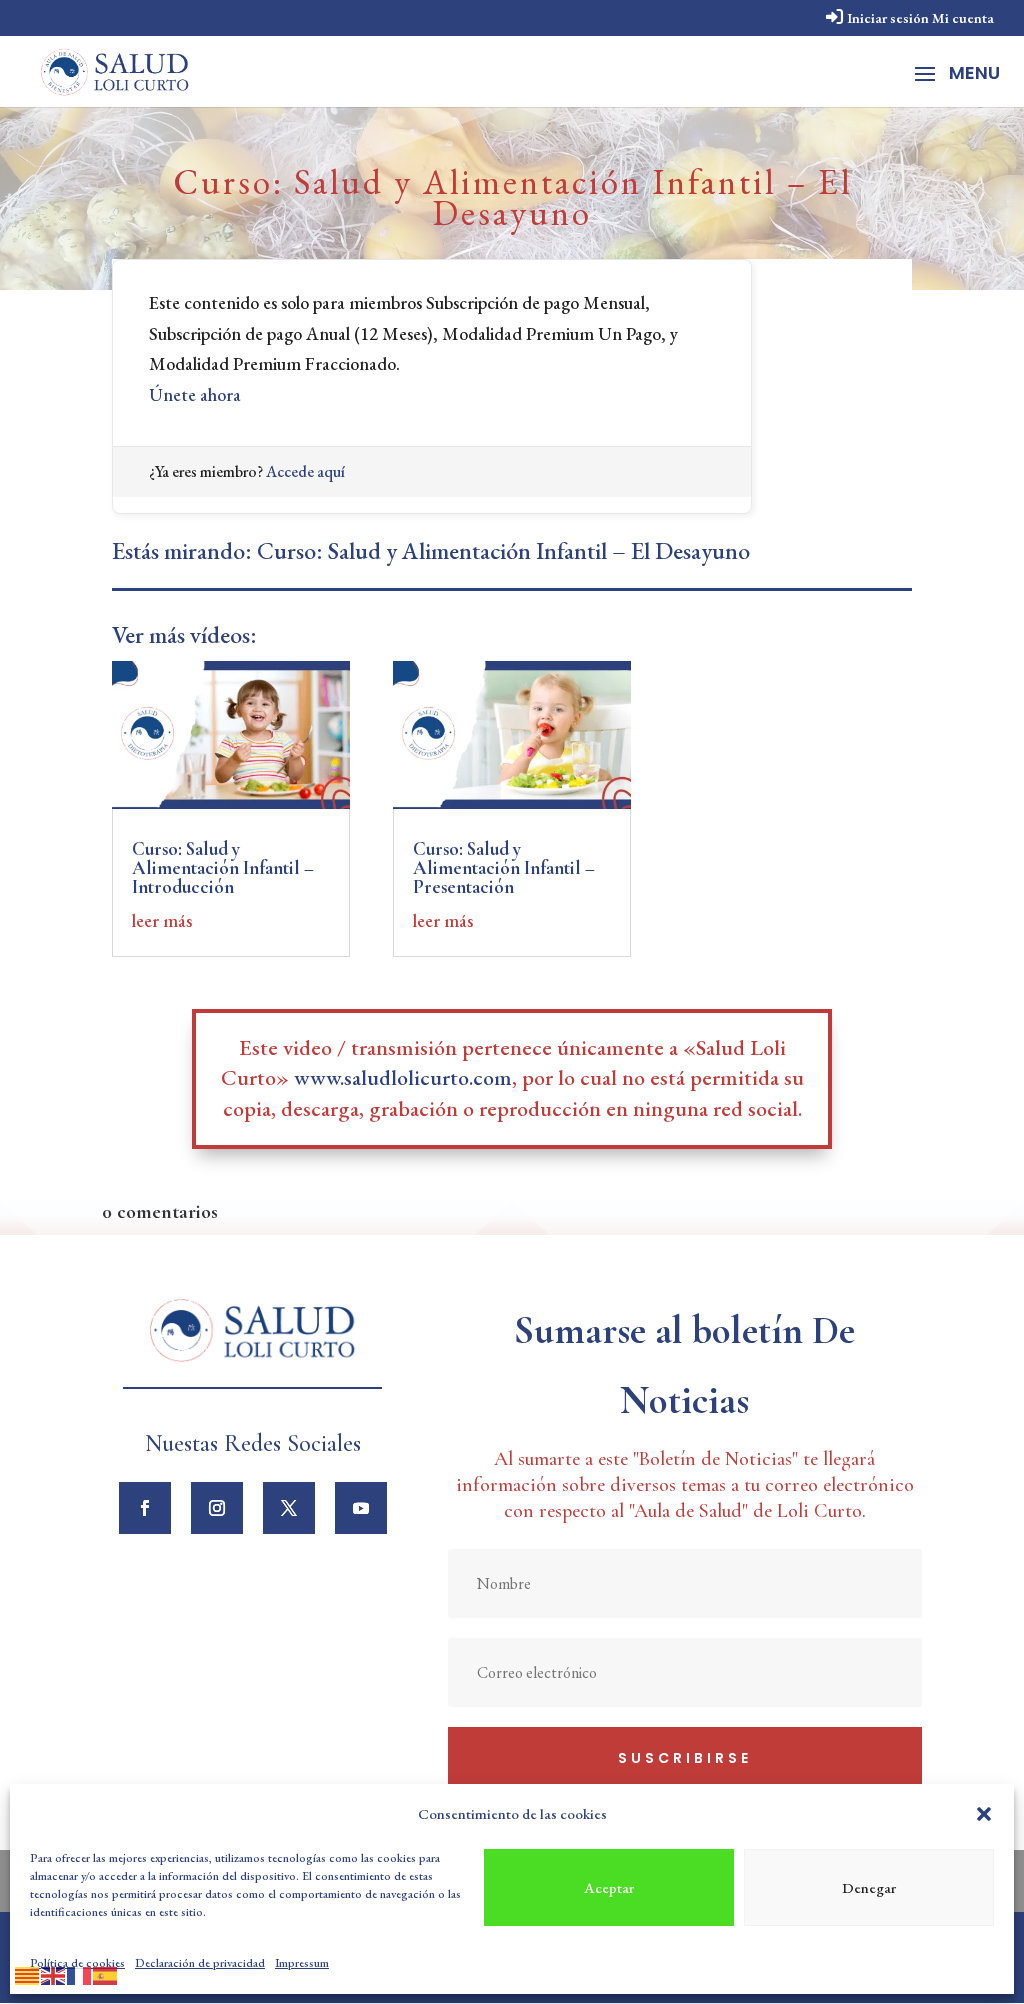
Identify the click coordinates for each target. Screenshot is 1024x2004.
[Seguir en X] (289, 1508)
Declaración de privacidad (200, 1963)
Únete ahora (195, 394)
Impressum (302, 1963)
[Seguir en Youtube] (361, 1508)
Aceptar (609, 1887)
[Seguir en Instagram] (217, 1508)
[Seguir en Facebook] (145, 1508)
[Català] (28, 1972)
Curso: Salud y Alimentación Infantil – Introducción (223, 867)
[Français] (80, 1972)
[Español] (106, 1972)
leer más (162, 920)
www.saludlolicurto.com (403, 1077)
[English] (54, 1972)
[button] (984, 1814)
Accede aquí (305, 471)
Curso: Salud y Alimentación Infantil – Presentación (504, 867)
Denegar (869, 1887)
